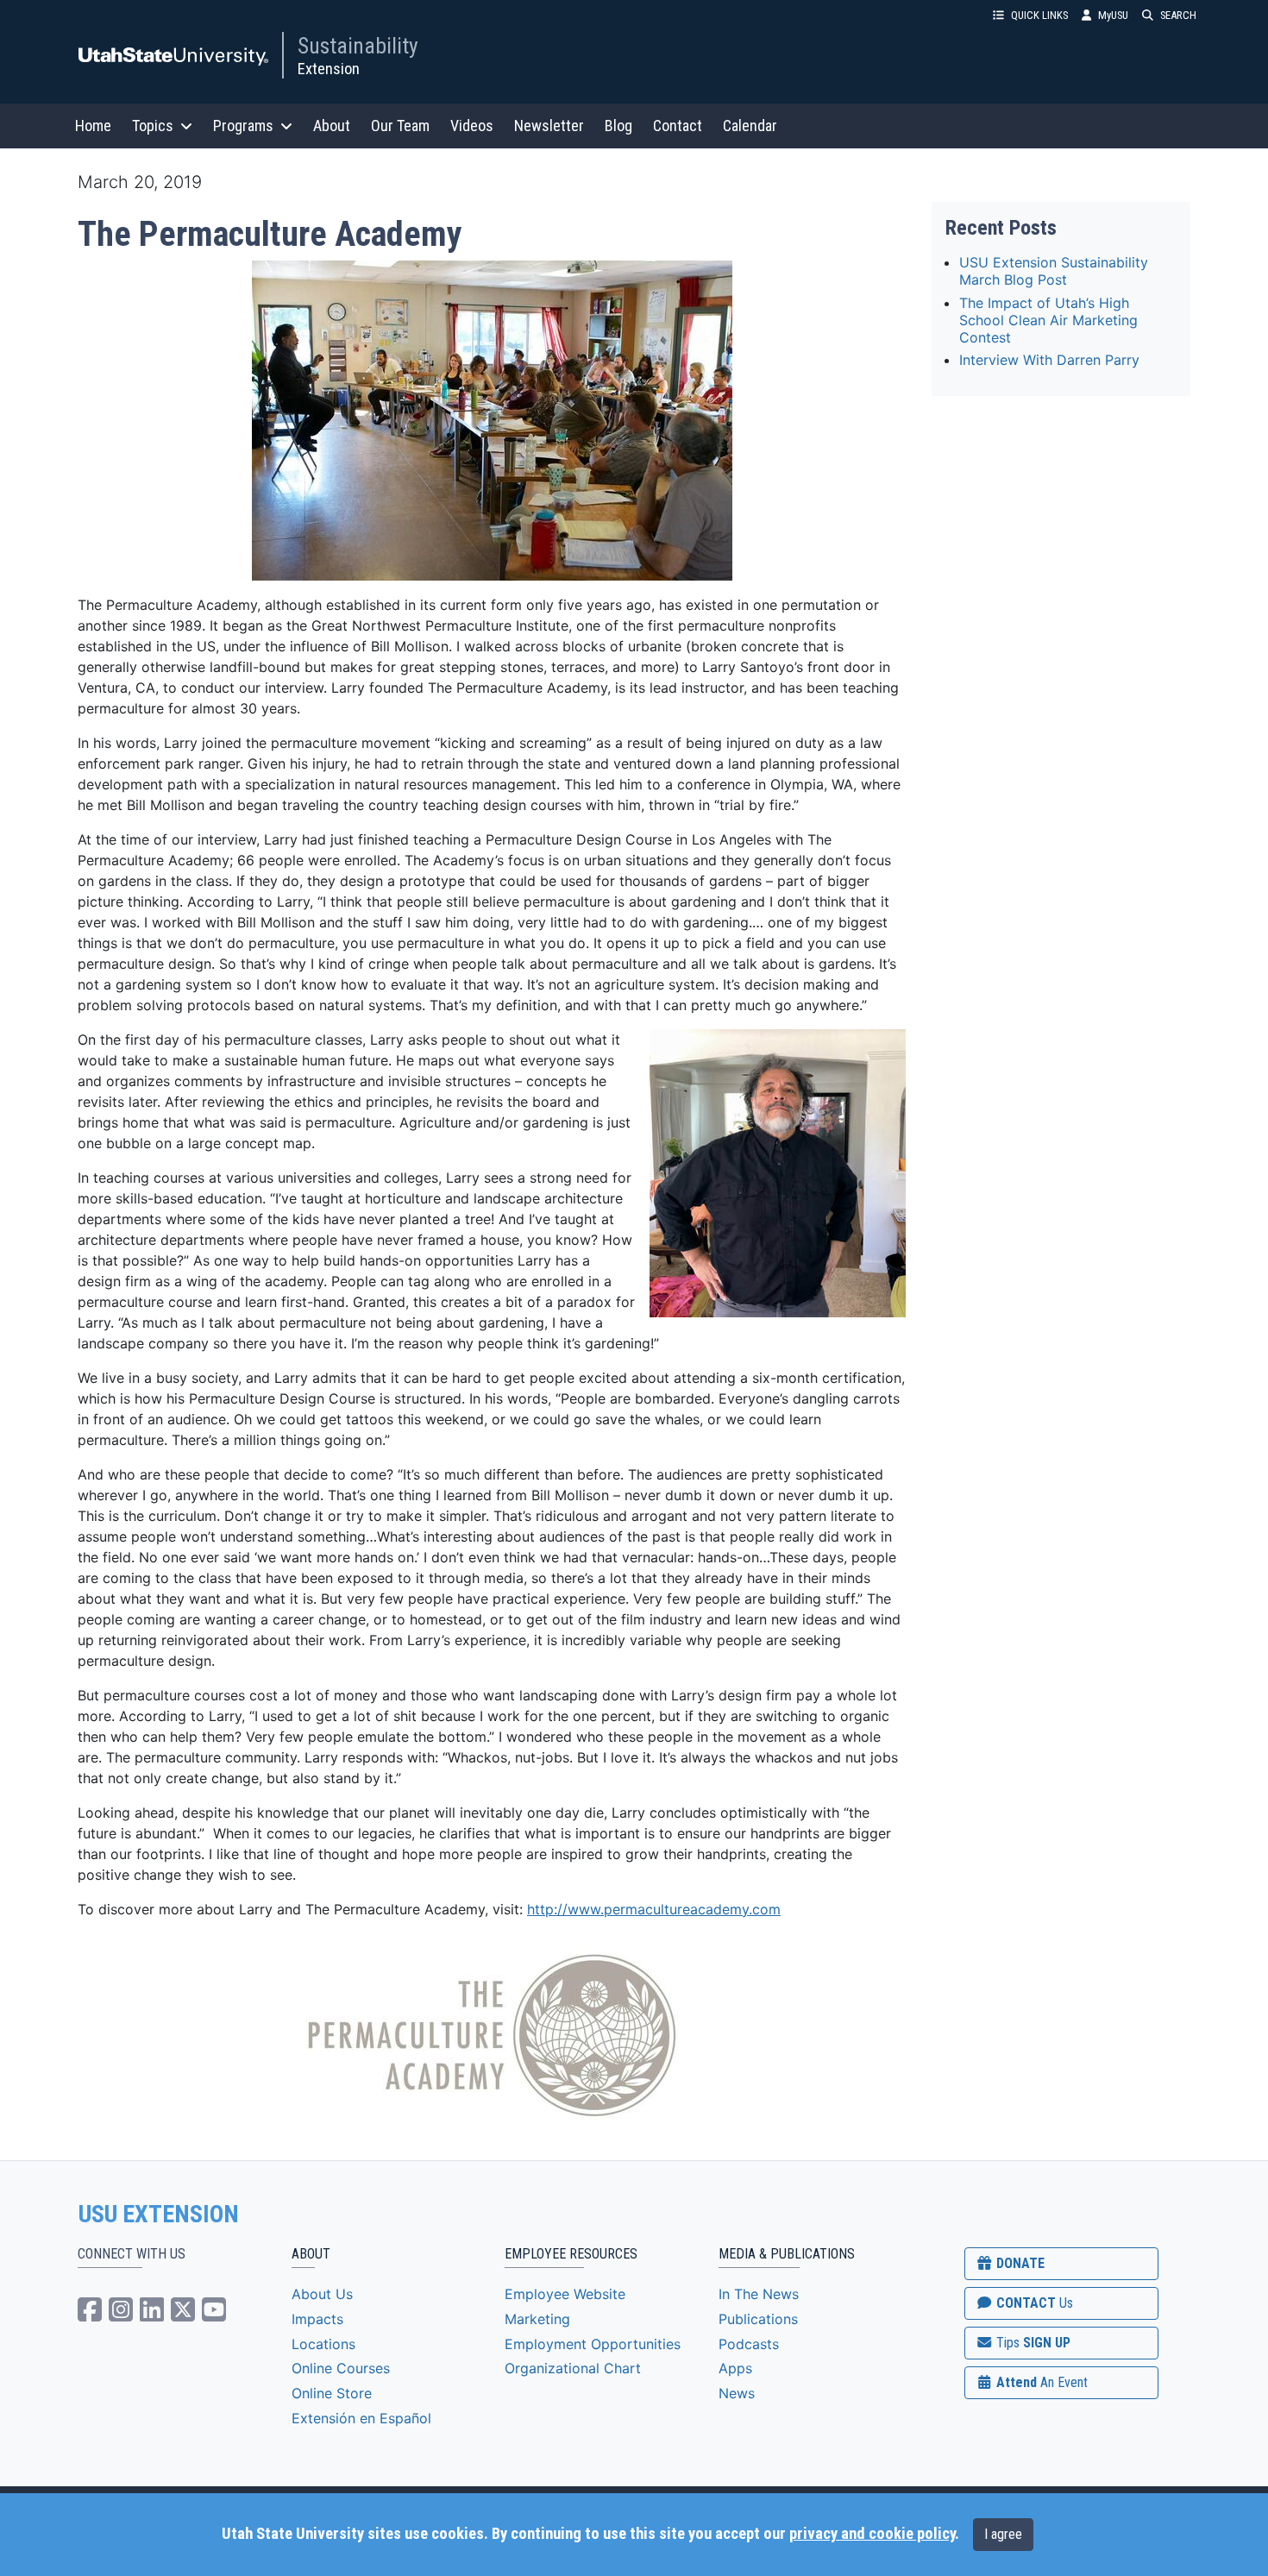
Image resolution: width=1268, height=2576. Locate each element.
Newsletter (549, 126)
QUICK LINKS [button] (1039, 15)
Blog (618, 126)
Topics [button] (153, 126)
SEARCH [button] (1178, 15)
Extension (329, 69)
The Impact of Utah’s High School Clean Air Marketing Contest (1048, 320)
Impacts (317, 2319)
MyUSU (1113, 15)
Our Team (400, 126)
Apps (735, 2368)
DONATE (1019, 2263)
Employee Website (565, 2294)
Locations (323, 2344)
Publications (758, 2319)
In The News (759, 2294)
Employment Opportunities (593, 2344)
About (332, 126)
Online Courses (341, 2368)
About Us (322, 2294)
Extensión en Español (361, 2418)
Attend (1040, 2382)
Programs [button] (243, 126)
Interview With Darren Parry (1049, 360)
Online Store (332, 2393)
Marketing (537, 2319)
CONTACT (1033, 2303)
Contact (678, 126)
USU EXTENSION (159, 2215)
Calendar (750, 126)
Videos (472, 126)
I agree (1003, 2534)
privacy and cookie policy (872, 2534)
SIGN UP (1032, 2343)
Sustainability (358, 46)
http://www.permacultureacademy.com (654, 1909)
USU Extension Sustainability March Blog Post (1054, 271)
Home (93, 126)
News (737, 2393)
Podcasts (749, 2344)
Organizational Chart (573, 2368)
